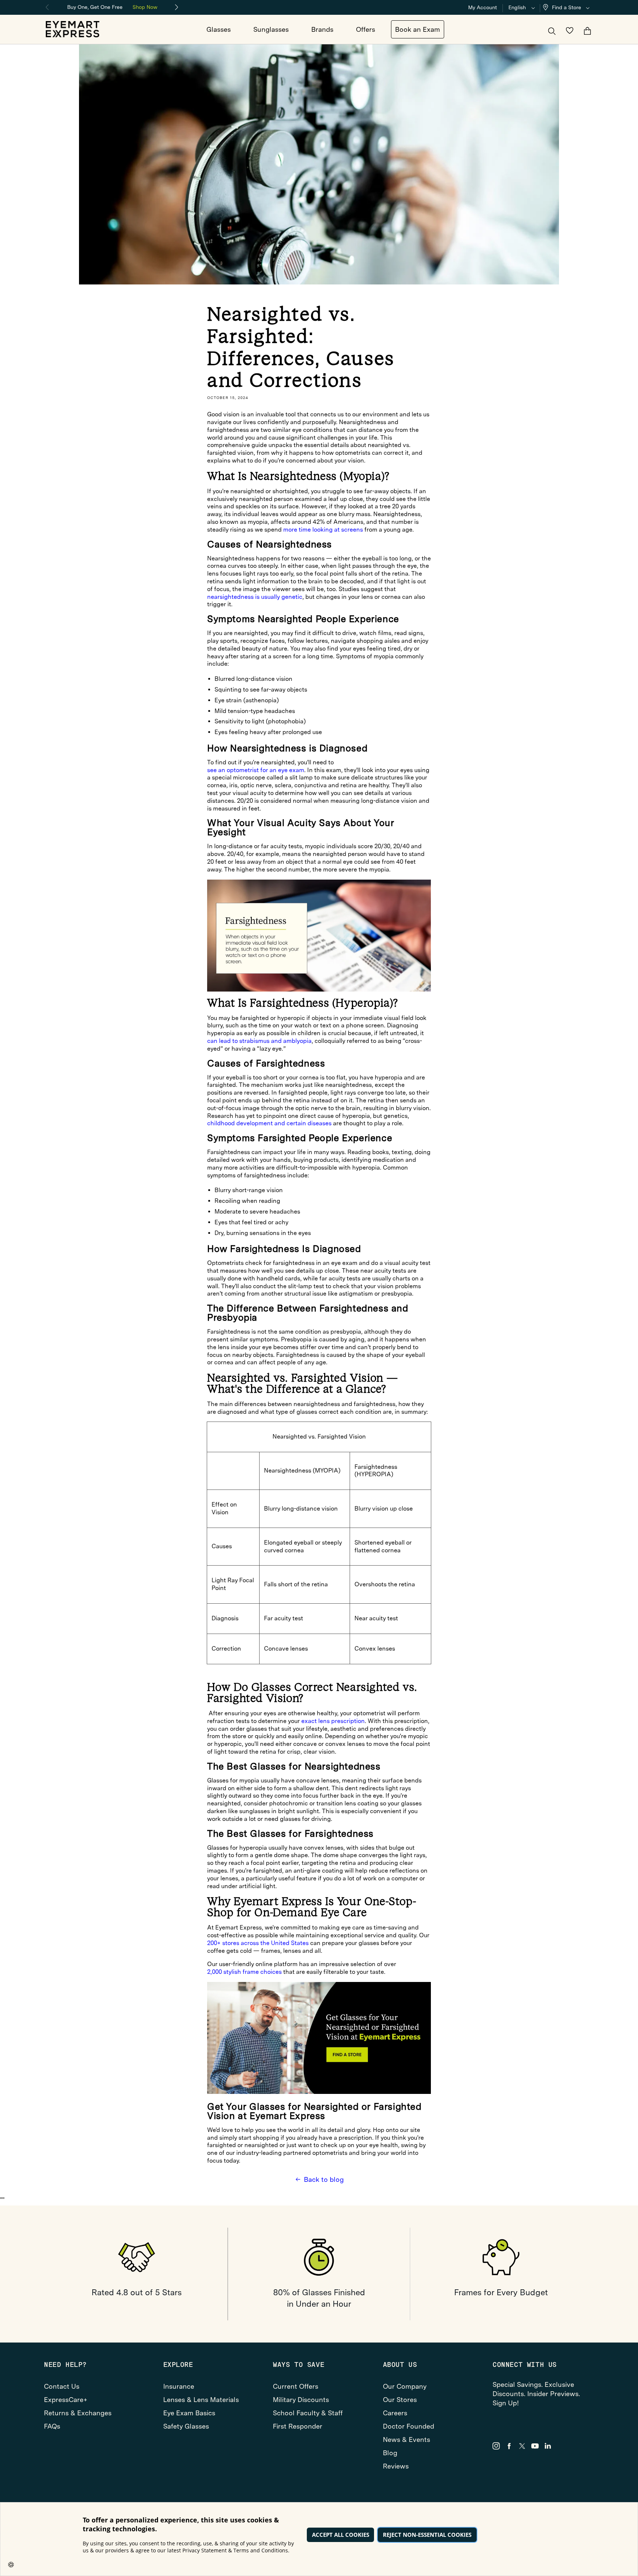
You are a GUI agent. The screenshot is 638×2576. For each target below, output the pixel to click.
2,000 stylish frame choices (244, 1972)
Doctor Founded (409, 2426)
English (517, 7)
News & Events (407, 2439)
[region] (112, 6)
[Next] (177, 7)
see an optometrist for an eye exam (256, 770)
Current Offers (296, 2386)
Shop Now (145, 7)
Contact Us (62, 2386)
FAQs (52, 2426)
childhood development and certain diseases (269, 1123)
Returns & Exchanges (78, 2413)
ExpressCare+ (66, 2400)
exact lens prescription (333, 1721)
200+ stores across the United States (258, 1943)
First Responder (298, 2426)
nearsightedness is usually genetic (255, 597)
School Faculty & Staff (308, 2413)
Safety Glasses (186, 2426)
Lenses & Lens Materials (201, 2400)
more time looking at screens (323, 530)
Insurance (179, 2386)
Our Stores (400, 2400)
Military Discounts (301, 2400)
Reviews (396, 2466)
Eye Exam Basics (189, 2413)
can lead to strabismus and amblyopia (259, 1041)
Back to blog (324, 2179)
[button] (568, 8)
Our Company (405, 2386)
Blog (390, 2453)
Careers (395, 2413)
